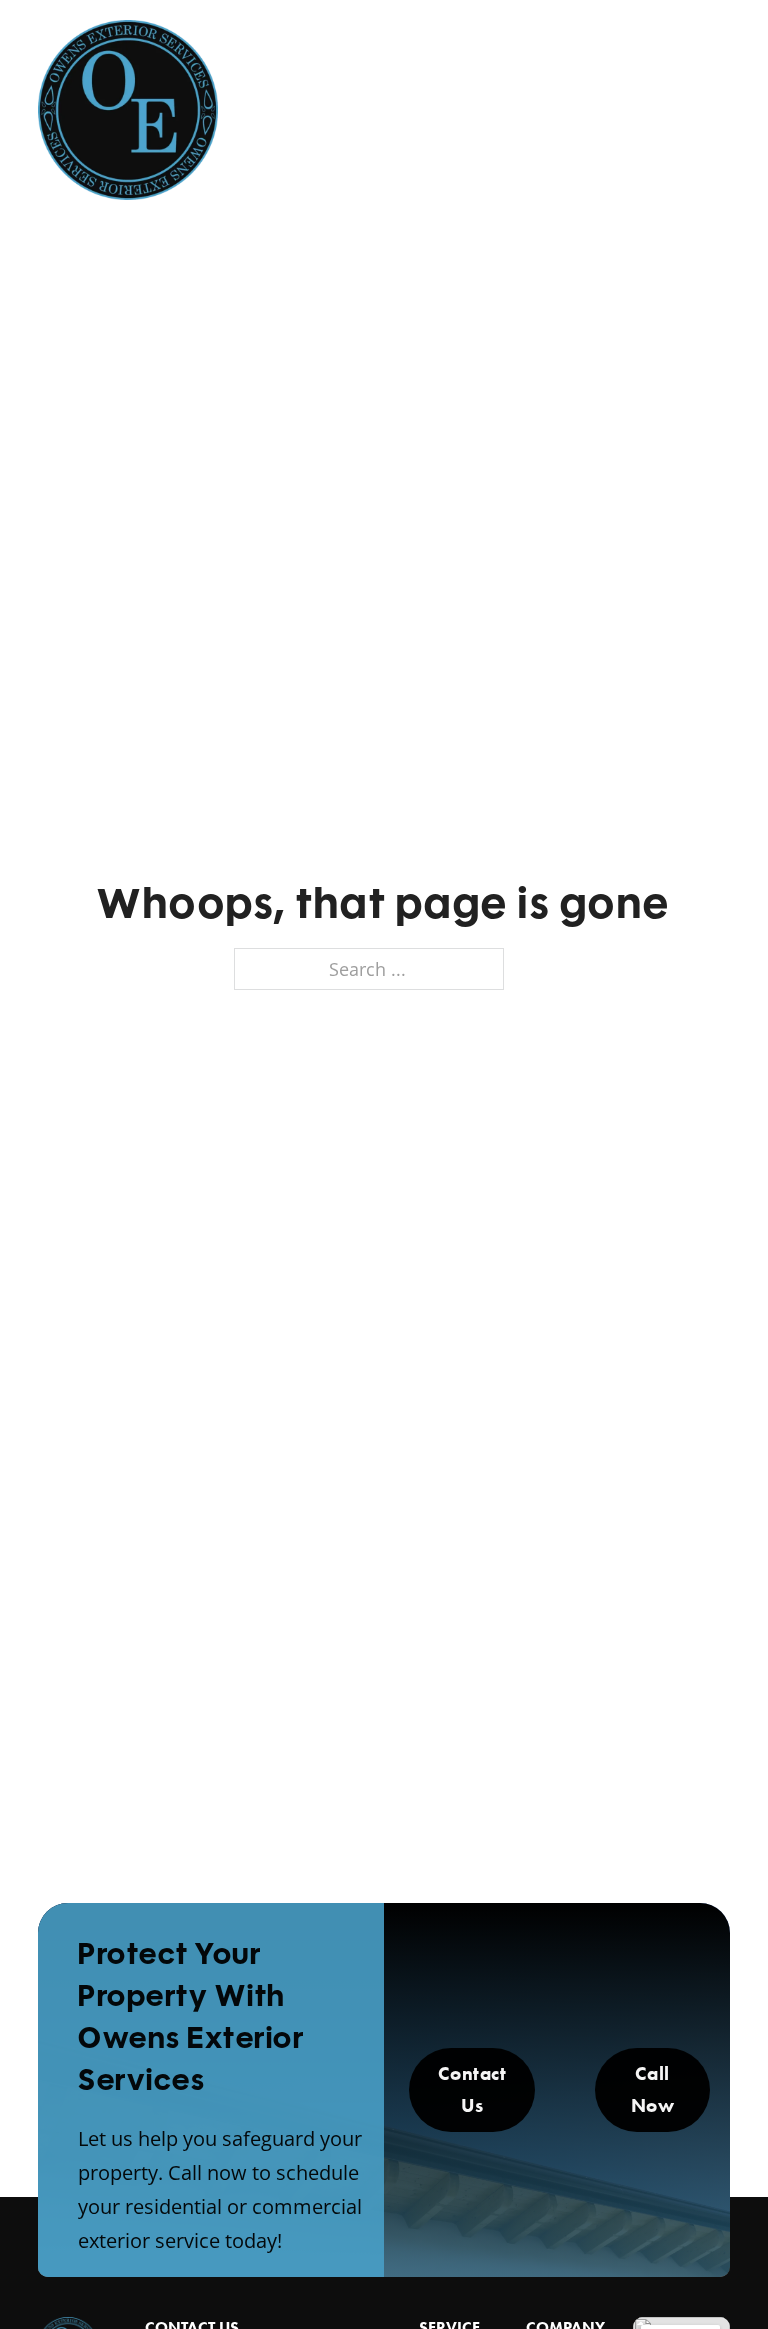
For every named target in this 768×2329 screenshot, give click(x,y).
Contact (647, 141)
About (357, 99)
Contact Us (472, 2089)
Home (278, 99)
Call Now (653, 2089)
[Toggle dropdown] (403, 99)
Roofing (610, 99)
